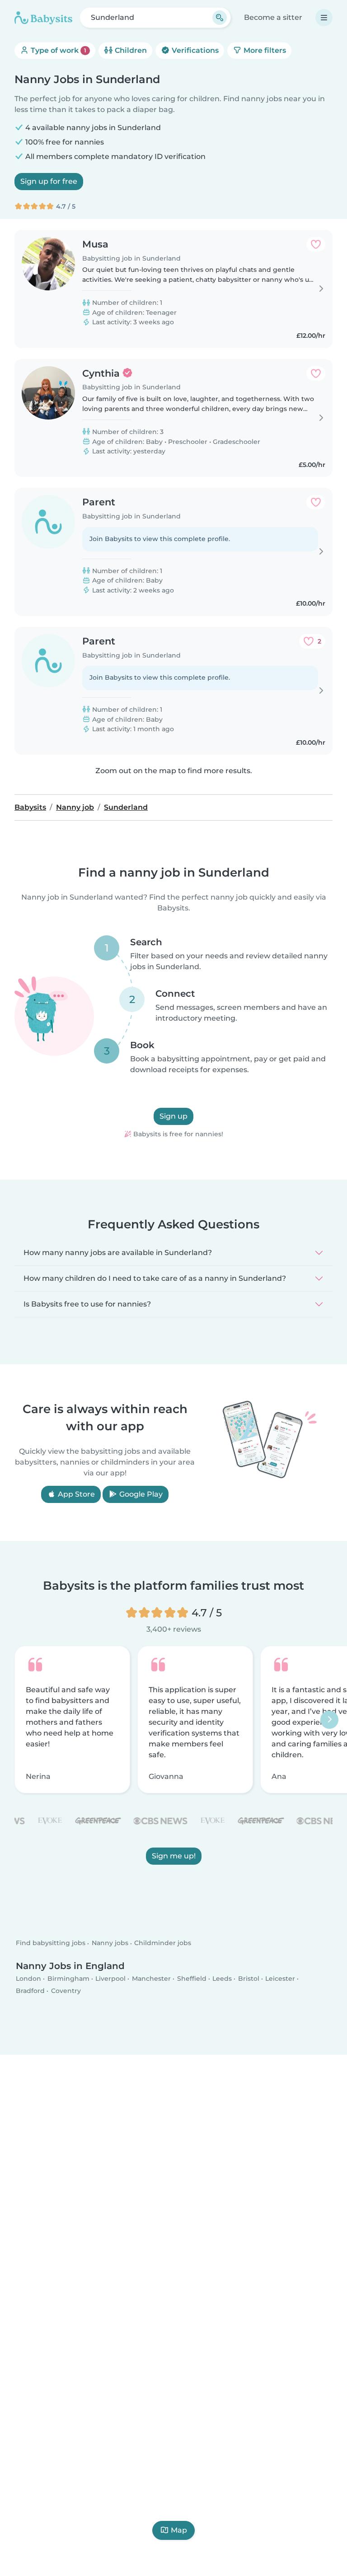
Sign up (173, 1117)
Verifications (194, 50)
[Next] (329, 1720)
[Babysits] (43, 18)
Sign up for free (49, 181)
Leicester (280, 1979)
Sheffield (192, 1979)
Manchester (151, 1979)
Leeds (222, 1979)
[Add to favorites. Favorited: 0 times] (316, 244)
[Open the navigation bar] (324, 18)
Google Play (140, 1494)
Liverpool (110, 1979)
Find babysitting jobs (51, 1943)
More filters (264, 50)
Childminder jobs (163, 1943)
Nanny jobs (110, 1943)
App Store (75, 1494)
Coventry (66, 1991)
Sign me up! (174, 1856)
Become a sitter (273, 17)
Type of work (58, 50)
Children (130, 50)
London (28, 1979)
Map (179, 2530)
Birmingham (68, 1979)
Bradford (30, 1991)
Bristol (249, 1979)
